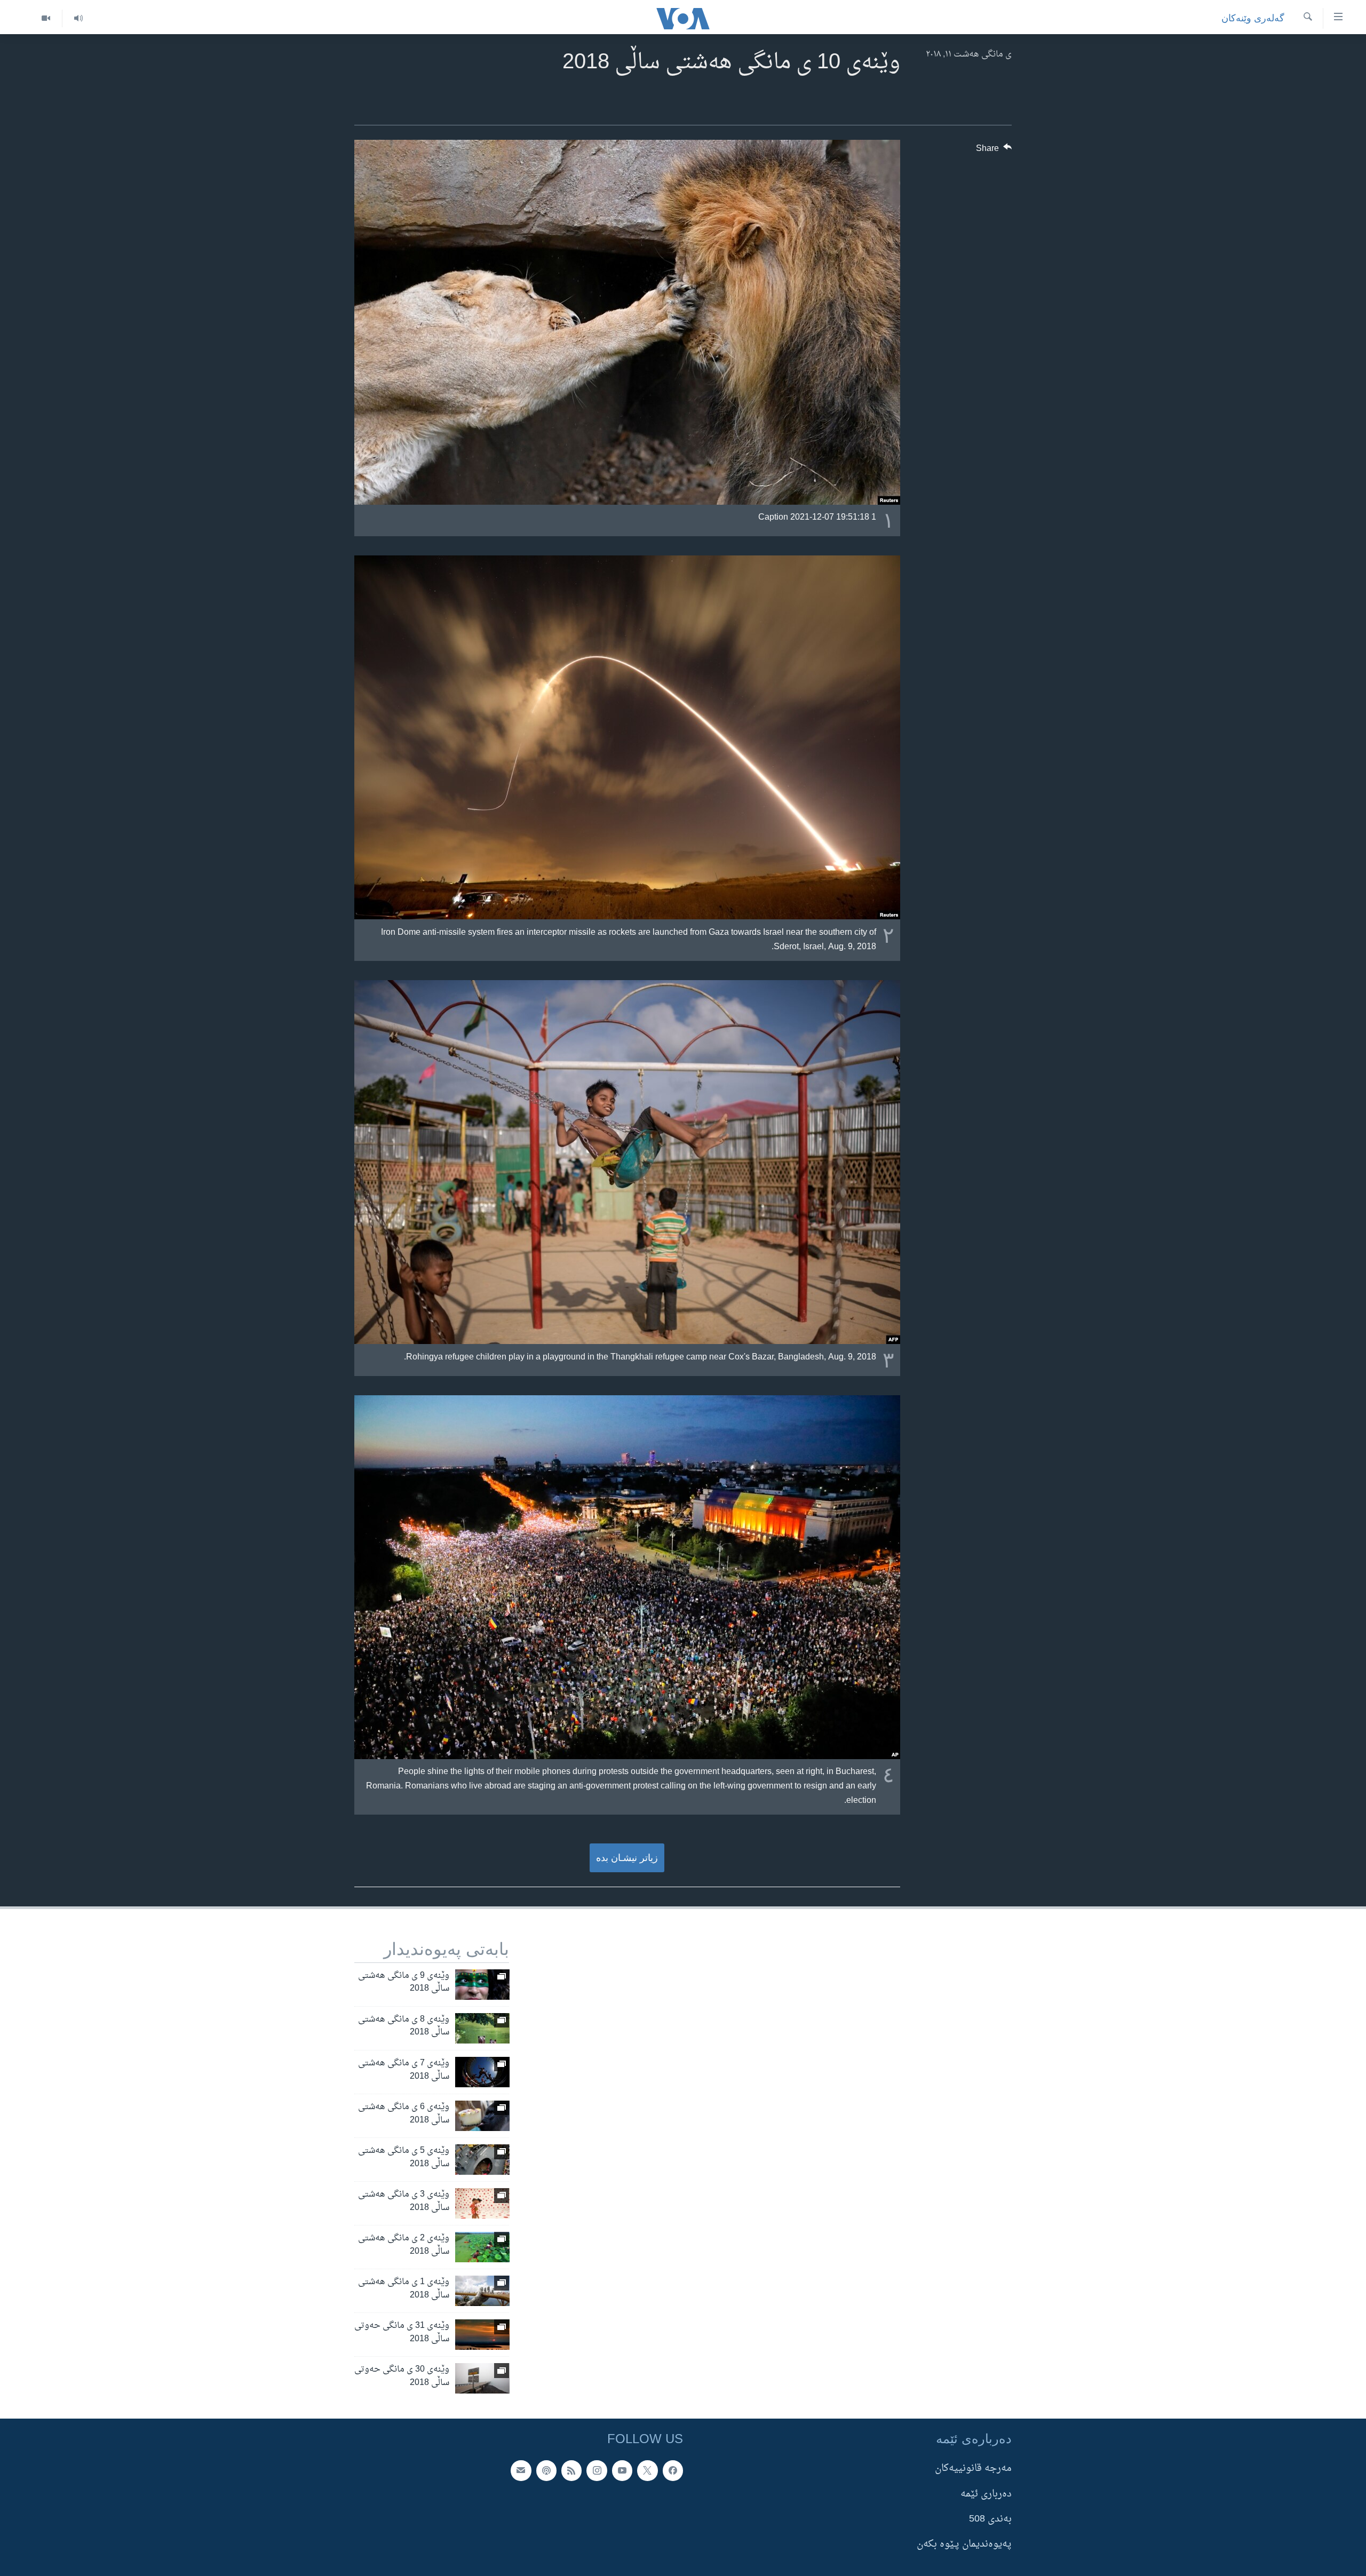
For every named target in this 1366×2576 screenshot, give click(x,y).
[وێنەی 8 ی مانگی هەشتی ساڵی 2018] (482, 2028)
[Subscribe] (521, 2470)
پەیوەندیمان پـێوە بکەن (964, 2544)
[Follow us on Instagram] (597, 2470)
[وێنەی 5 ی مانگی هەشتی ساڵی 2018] (482, 2160)
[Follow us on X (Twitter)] (647, 2470)
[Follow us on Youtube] (622, 2470)
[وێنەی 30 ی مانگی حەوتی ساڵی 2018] (482, 2378)
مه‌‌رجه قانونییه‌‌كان (973, 2468)
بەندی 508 (990, 2519)
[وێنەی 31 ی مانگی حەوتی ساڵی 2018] (482, 2335)
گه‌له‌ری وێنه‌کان (1253, 18)
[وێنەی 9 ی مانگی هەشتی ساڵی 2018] (482, 1985)
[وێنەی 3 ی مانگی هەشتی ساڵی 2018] (482, 2203)
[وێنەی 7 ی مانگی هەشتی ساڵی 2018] (482, 2072)
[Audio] (78, 18)
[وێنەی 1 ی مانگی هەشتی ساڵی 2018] (482, 2291)
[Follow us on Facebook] (673, 2470)
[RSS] (571, 2470)
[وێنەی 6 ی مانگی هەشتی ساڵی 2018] (482, 2116)
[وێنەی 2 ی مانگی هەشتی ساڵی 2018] (482, 2247)
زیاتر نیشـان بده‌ (627, 1858)
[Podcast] (546, 2470)
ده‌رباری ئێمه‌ (986, 2494)
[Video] (46, 18)
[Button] (994, 151)
